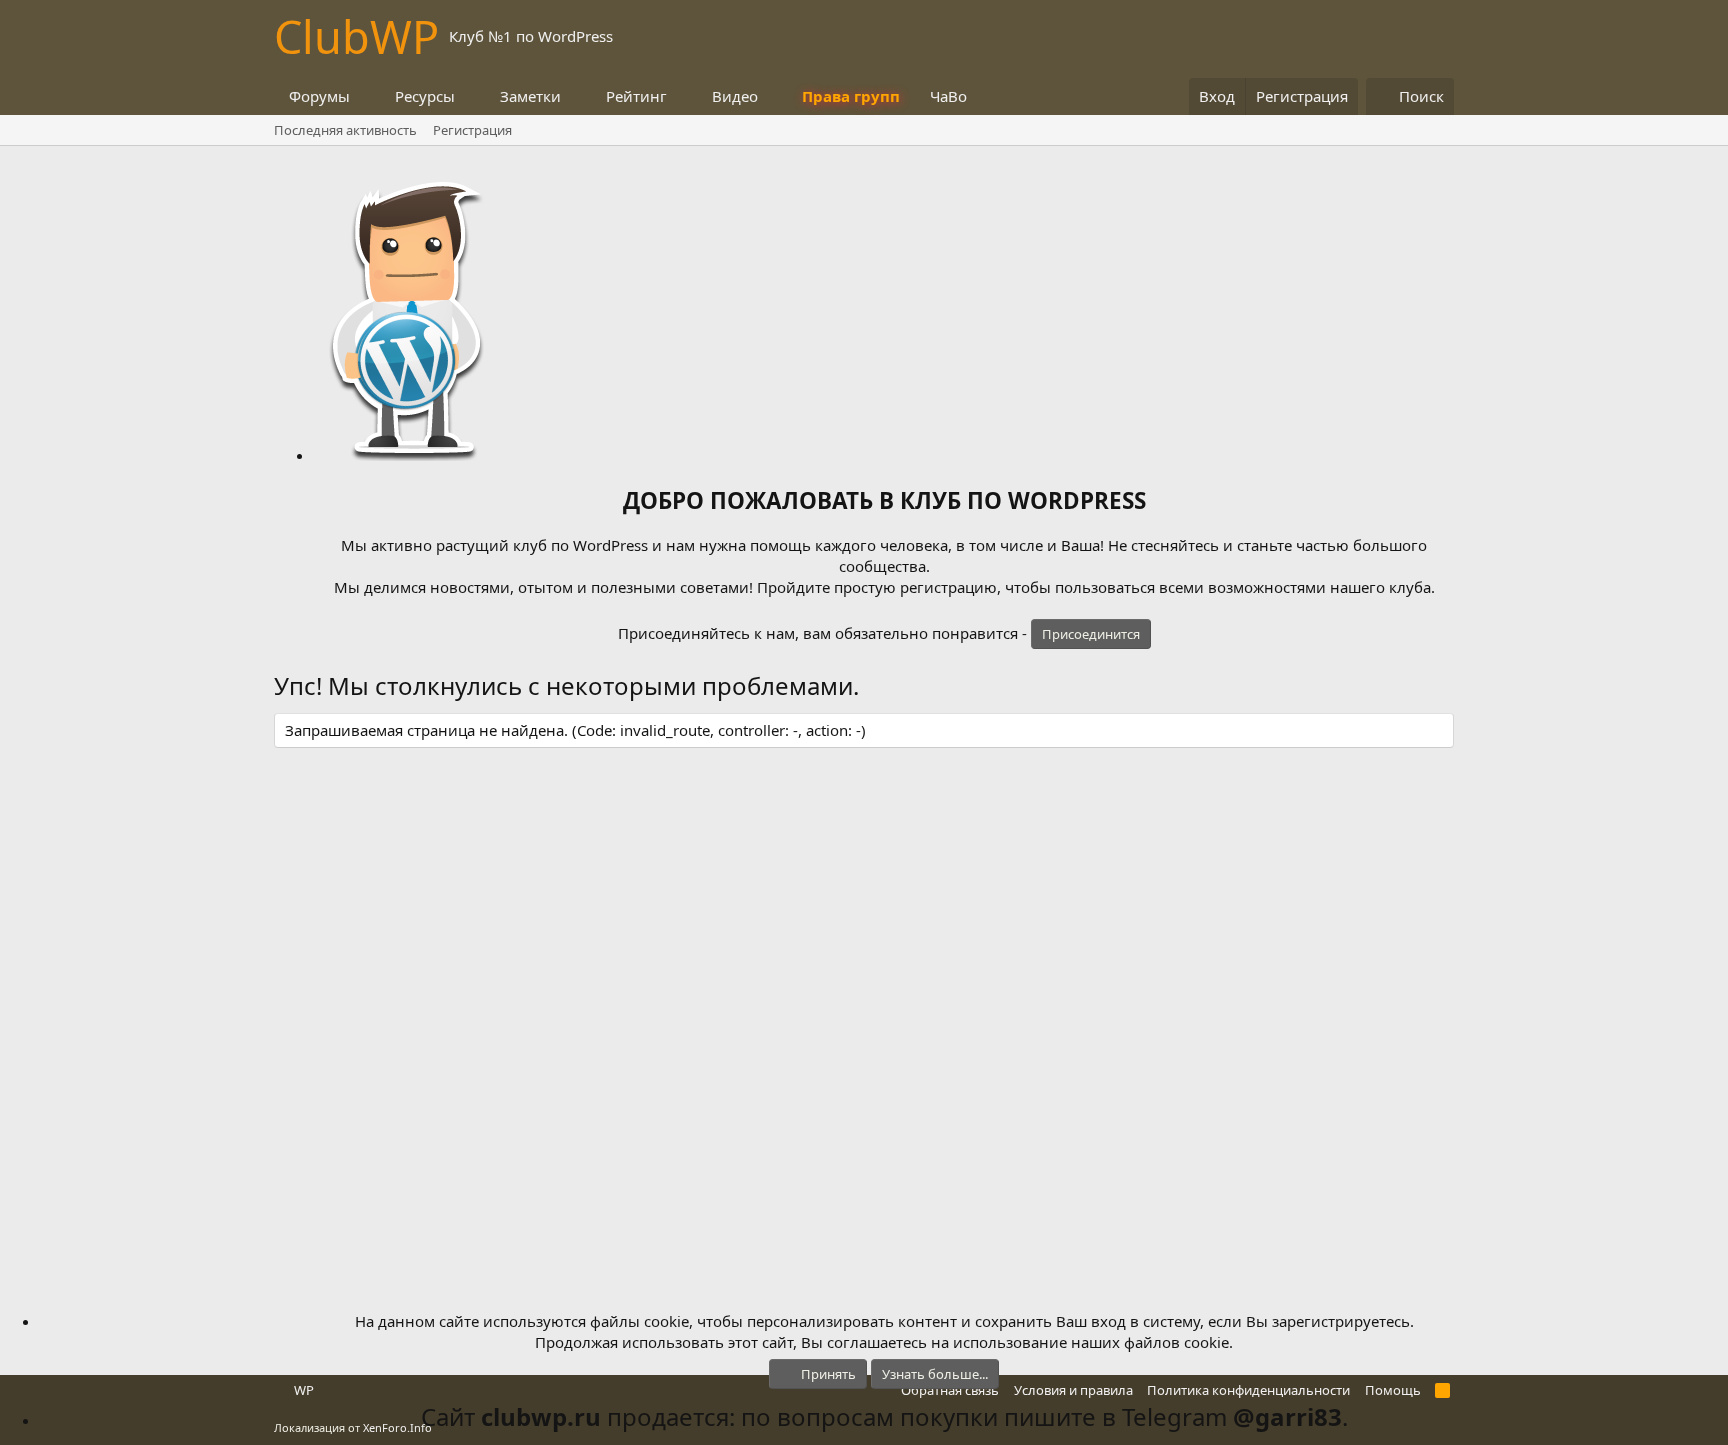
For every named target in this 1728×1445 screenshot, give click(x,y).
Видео (735, 96)
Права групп (851, 96)
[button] (366, 96)
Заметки (530, 96)
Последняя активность (345, 130)
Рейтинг (636, 96)
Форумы (319, 96)
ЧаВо (948, 96)
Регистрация (472, 130)
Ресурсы (425, 96)
